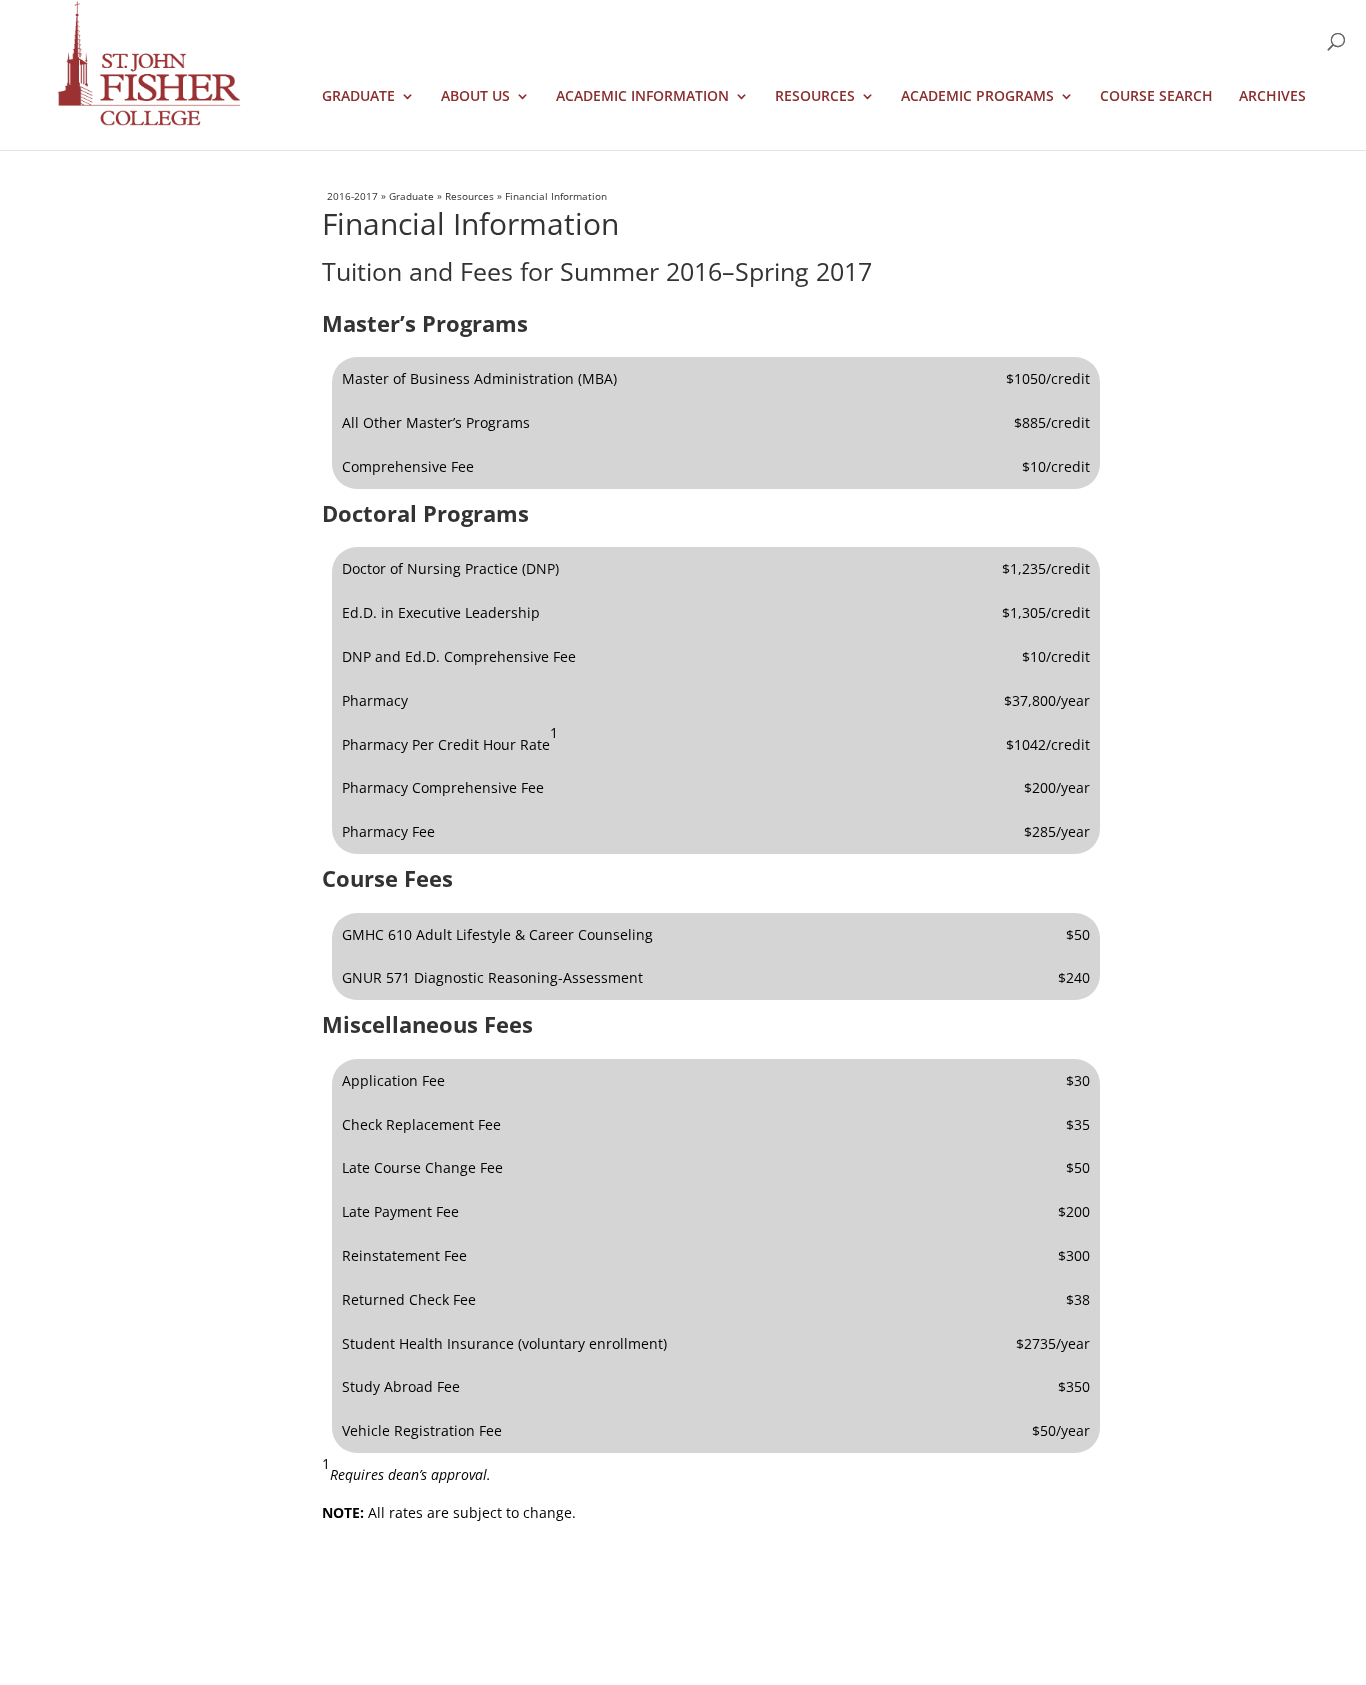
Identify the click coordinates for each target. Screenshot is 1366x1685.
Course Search (1156, 97)
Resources (815, 97)
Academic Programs (977, 97)
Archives (1272, 97)
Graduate (358, 97)
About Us (475, 97)
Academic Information (642, 97)
